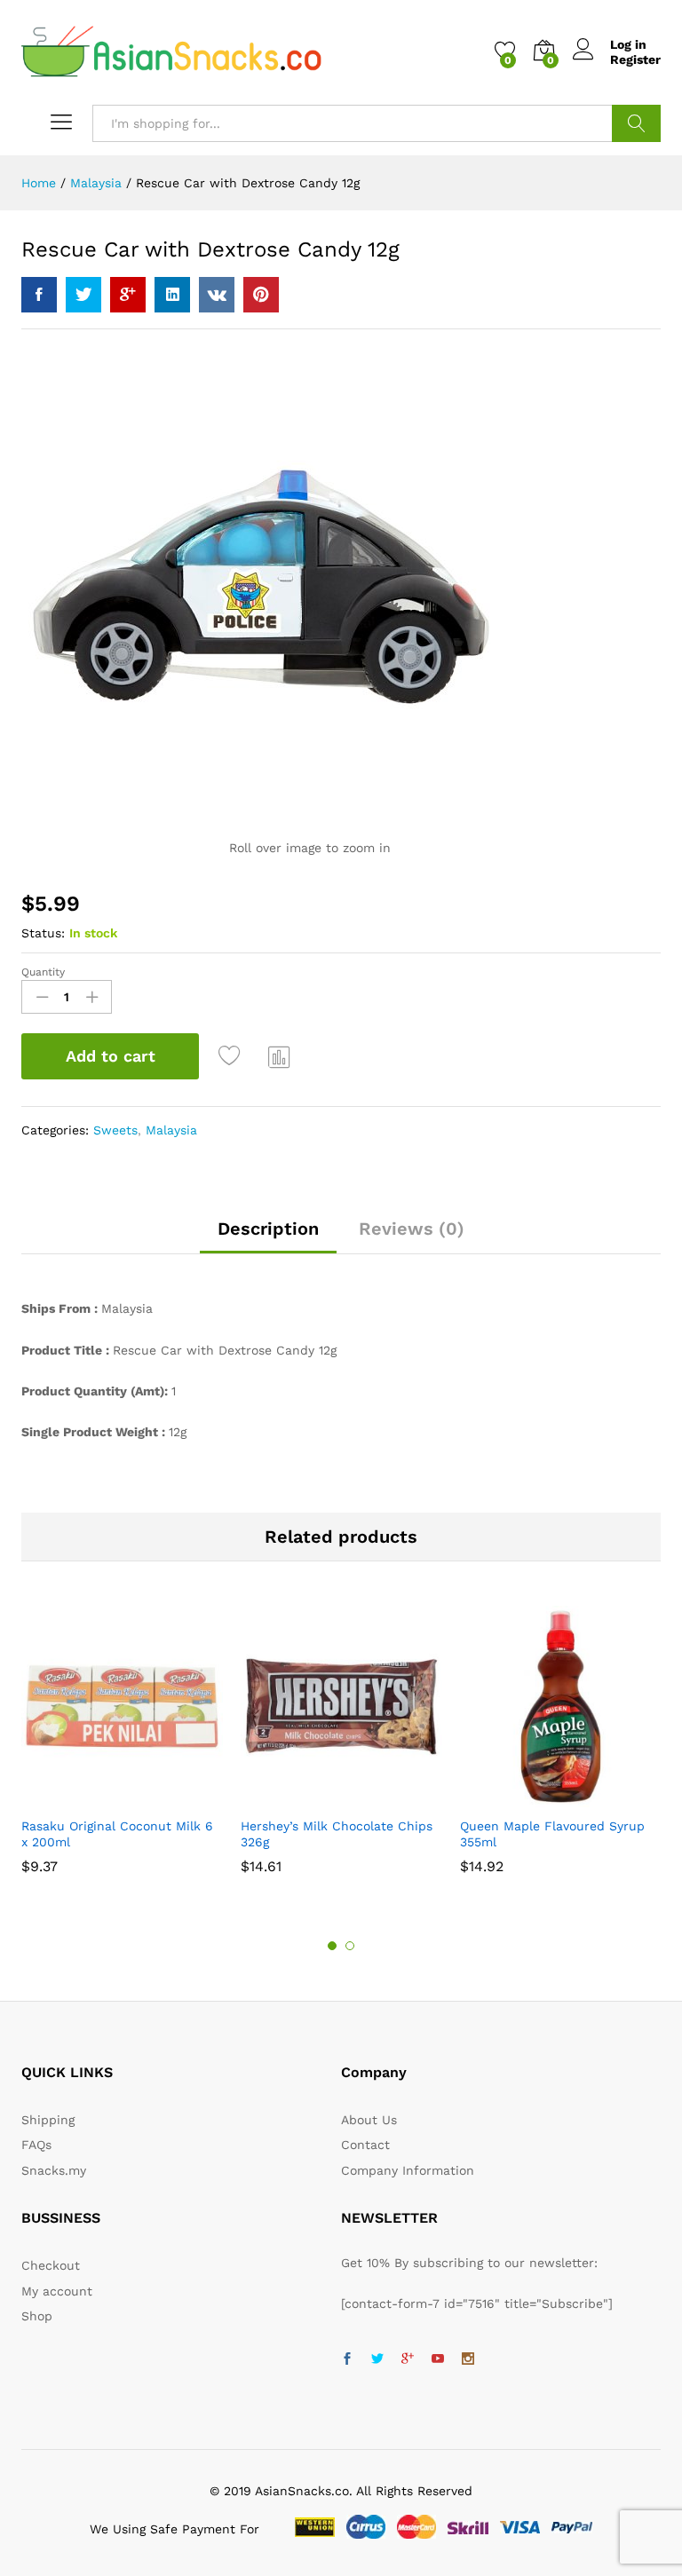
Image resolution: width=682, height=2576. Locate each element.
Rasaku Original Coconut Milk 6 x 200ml (117, 1834)
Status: (43, 933)
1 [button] (332, 1946)
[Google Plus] (408, 2359)
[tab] (268, 1237)
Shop (37, 2316)
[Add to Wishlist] (232, 1056)
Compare (280, 1056)
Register (635, 59)
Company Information (408, 2170)
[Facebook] (347, 2359)
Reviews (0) (412, 1229)
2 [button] (350, 1946)
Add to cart (111, 1056)
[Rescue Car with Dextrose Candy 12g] (39, 295)
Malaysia (171, 1130)
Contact (365, 2145)
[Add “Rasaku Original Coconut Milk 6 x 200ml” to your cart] (99, 1797)
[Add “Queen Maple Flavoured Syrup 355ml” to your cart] (538, 1797)
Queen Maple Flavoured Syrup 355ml (552, 1834)
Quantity (43, 972)
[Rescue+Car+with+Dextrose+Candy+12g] (83, 295)
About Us (369, 2120)
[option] (122, 1748)
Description (268, 1229)
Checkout (51, 2265)
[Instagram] (468, 2359)
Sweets (115, 1130)
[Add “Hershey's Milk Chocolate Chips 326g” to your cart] (319, 1797)
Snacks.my (54, 2170)
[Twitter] (377, 2359)
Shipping (48, 2120)
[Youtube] (438, 2359)
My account (57, 2291)
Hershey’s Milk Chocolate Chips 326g (337, 1834)
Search (636, 123)
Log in (628, 44)
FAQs (36, 2145)
